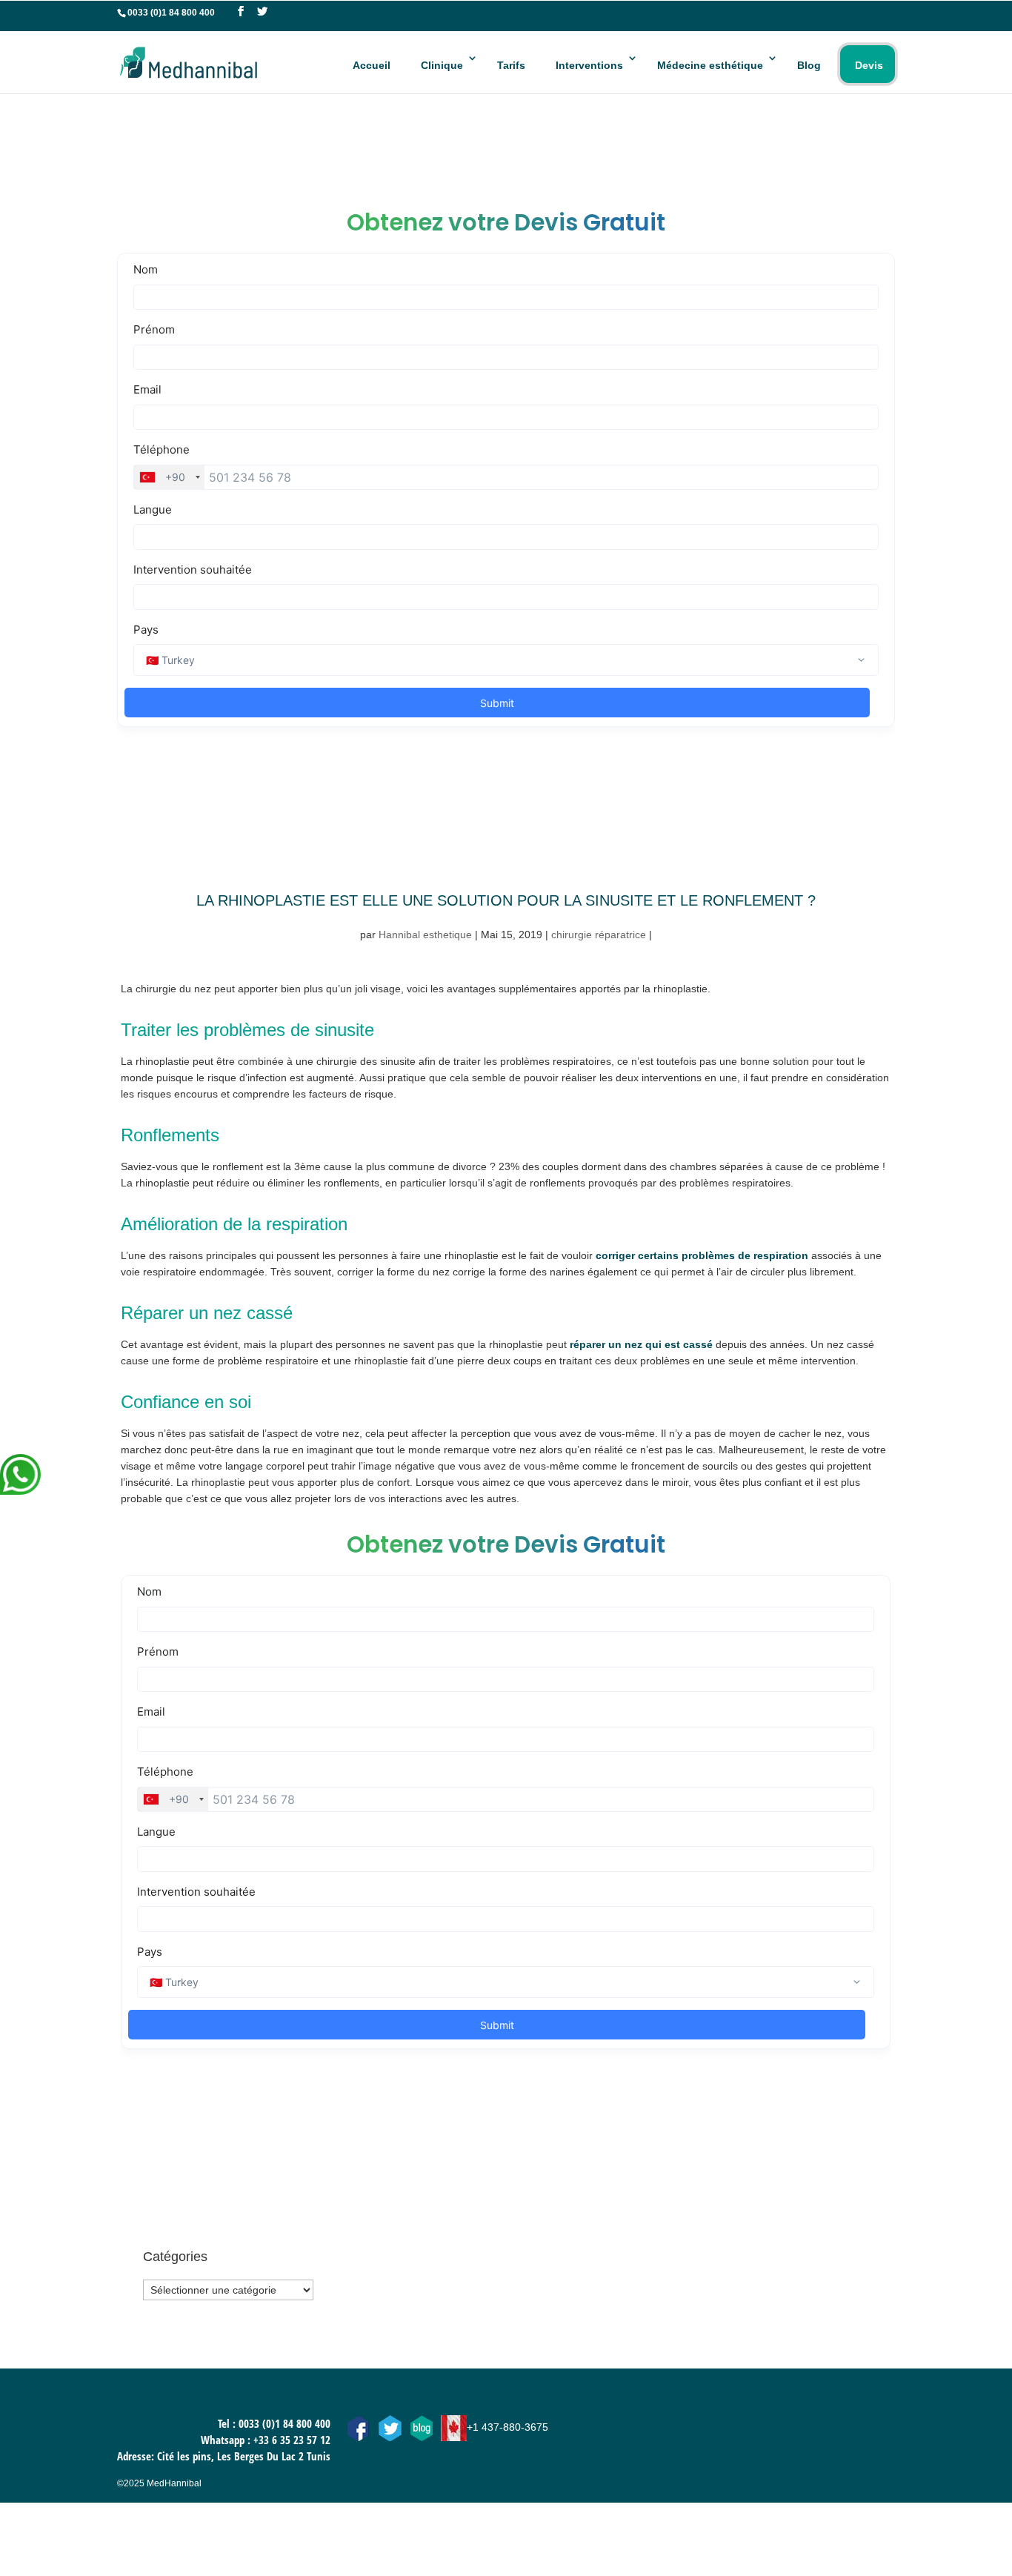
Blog (809, 65)
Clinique (442, 65)
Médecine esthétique (710, 65)
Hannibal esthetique (425, 935)
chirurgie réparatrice (599, 935)
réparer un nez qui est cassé (641, 1344)
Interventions (589, 65)
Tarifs (511, 65)
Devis (869, 65)
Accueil (372, 65)
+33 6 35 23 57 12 (292, 2440)
